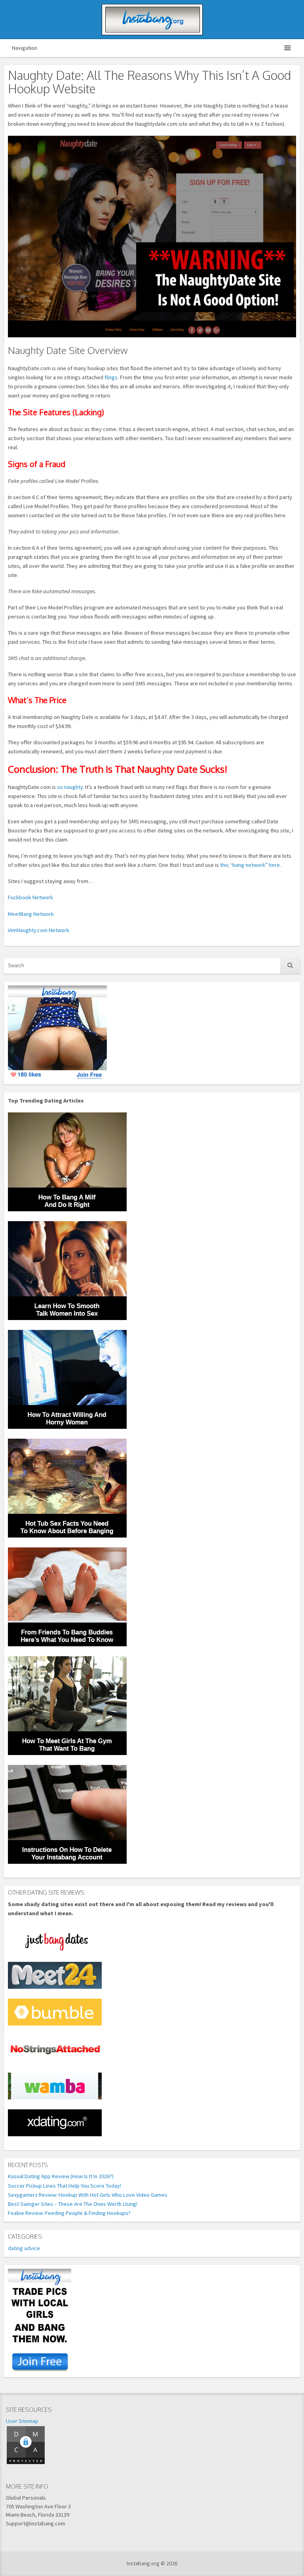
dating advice (24, 2248)
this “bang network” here (250, 865)
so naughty (70, 787)
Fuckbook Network (30, 897)
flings (111, 377)
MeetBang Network (31, 914)
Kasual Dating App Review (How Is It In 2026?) (61, 2176)
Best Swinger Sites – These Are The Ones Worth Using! (73, 2204)
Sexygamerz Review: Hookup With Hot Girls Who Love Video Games (88, 2195)
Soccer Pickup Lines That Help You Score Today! (65, 2186)
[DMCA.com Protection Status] (26, 2463)
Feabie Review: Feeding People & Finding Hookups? (69, 2213)
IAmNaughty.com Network (39, 930)
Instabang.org (152, 20)
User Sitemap (22, 2421)
